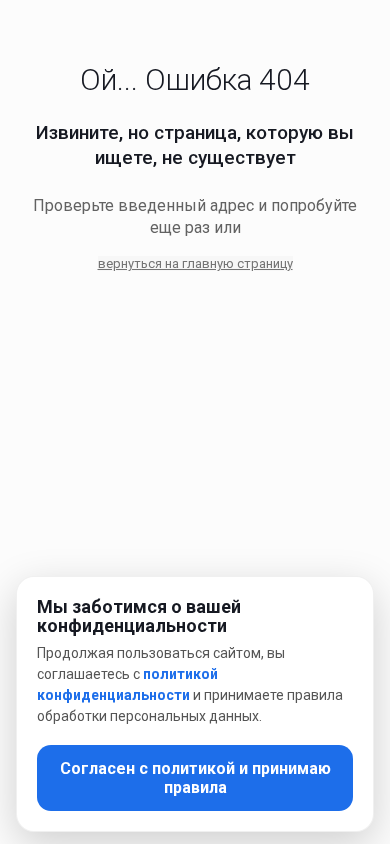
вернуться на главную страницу (195, 263)
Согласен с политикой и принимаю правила (195, 778)
